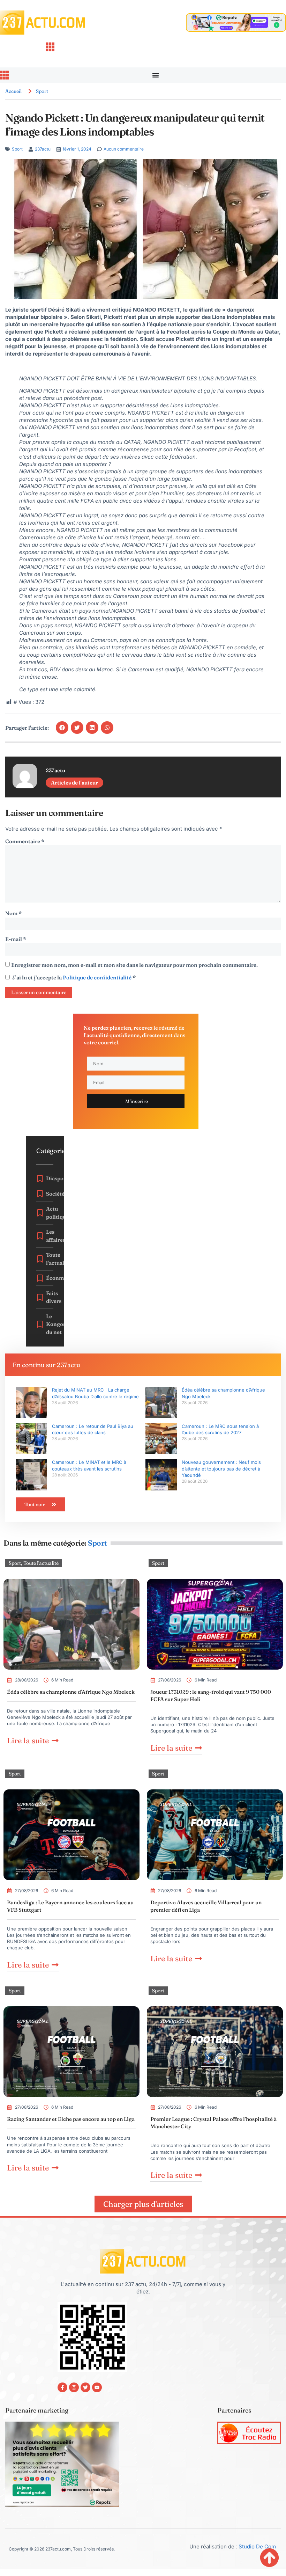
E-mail (16, 939)
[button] (62, 728)
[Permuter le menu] (156, 75)
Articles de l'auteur (74, 783)
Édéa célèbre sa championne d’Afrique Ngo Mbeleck (71, 1692)
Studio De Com (258, 2546)
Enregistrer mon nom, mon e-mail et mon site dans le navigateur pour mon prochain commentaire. (134, 965)
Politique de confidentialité (98, 977)
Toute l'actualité (41, 1563)
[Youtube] (97, 2387)
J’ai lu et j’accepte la (74, 977)
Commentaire (25, 841)
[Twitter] (85, 2387)
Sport (42, 91)
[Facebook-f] (62, 2387)
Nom (13, 913)
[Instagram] (74, 2387)
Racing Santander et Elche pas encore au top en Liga (71, 2119)
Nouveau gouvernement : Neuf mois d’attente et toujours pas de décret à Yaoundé (221, 1468)
